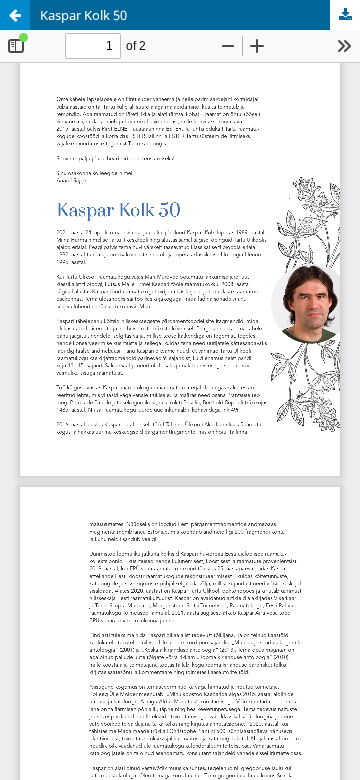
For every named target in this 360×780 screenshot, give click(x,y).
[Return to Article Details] (15, 15)
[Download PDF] (345, 15)
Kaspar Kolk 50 (83, 15)
